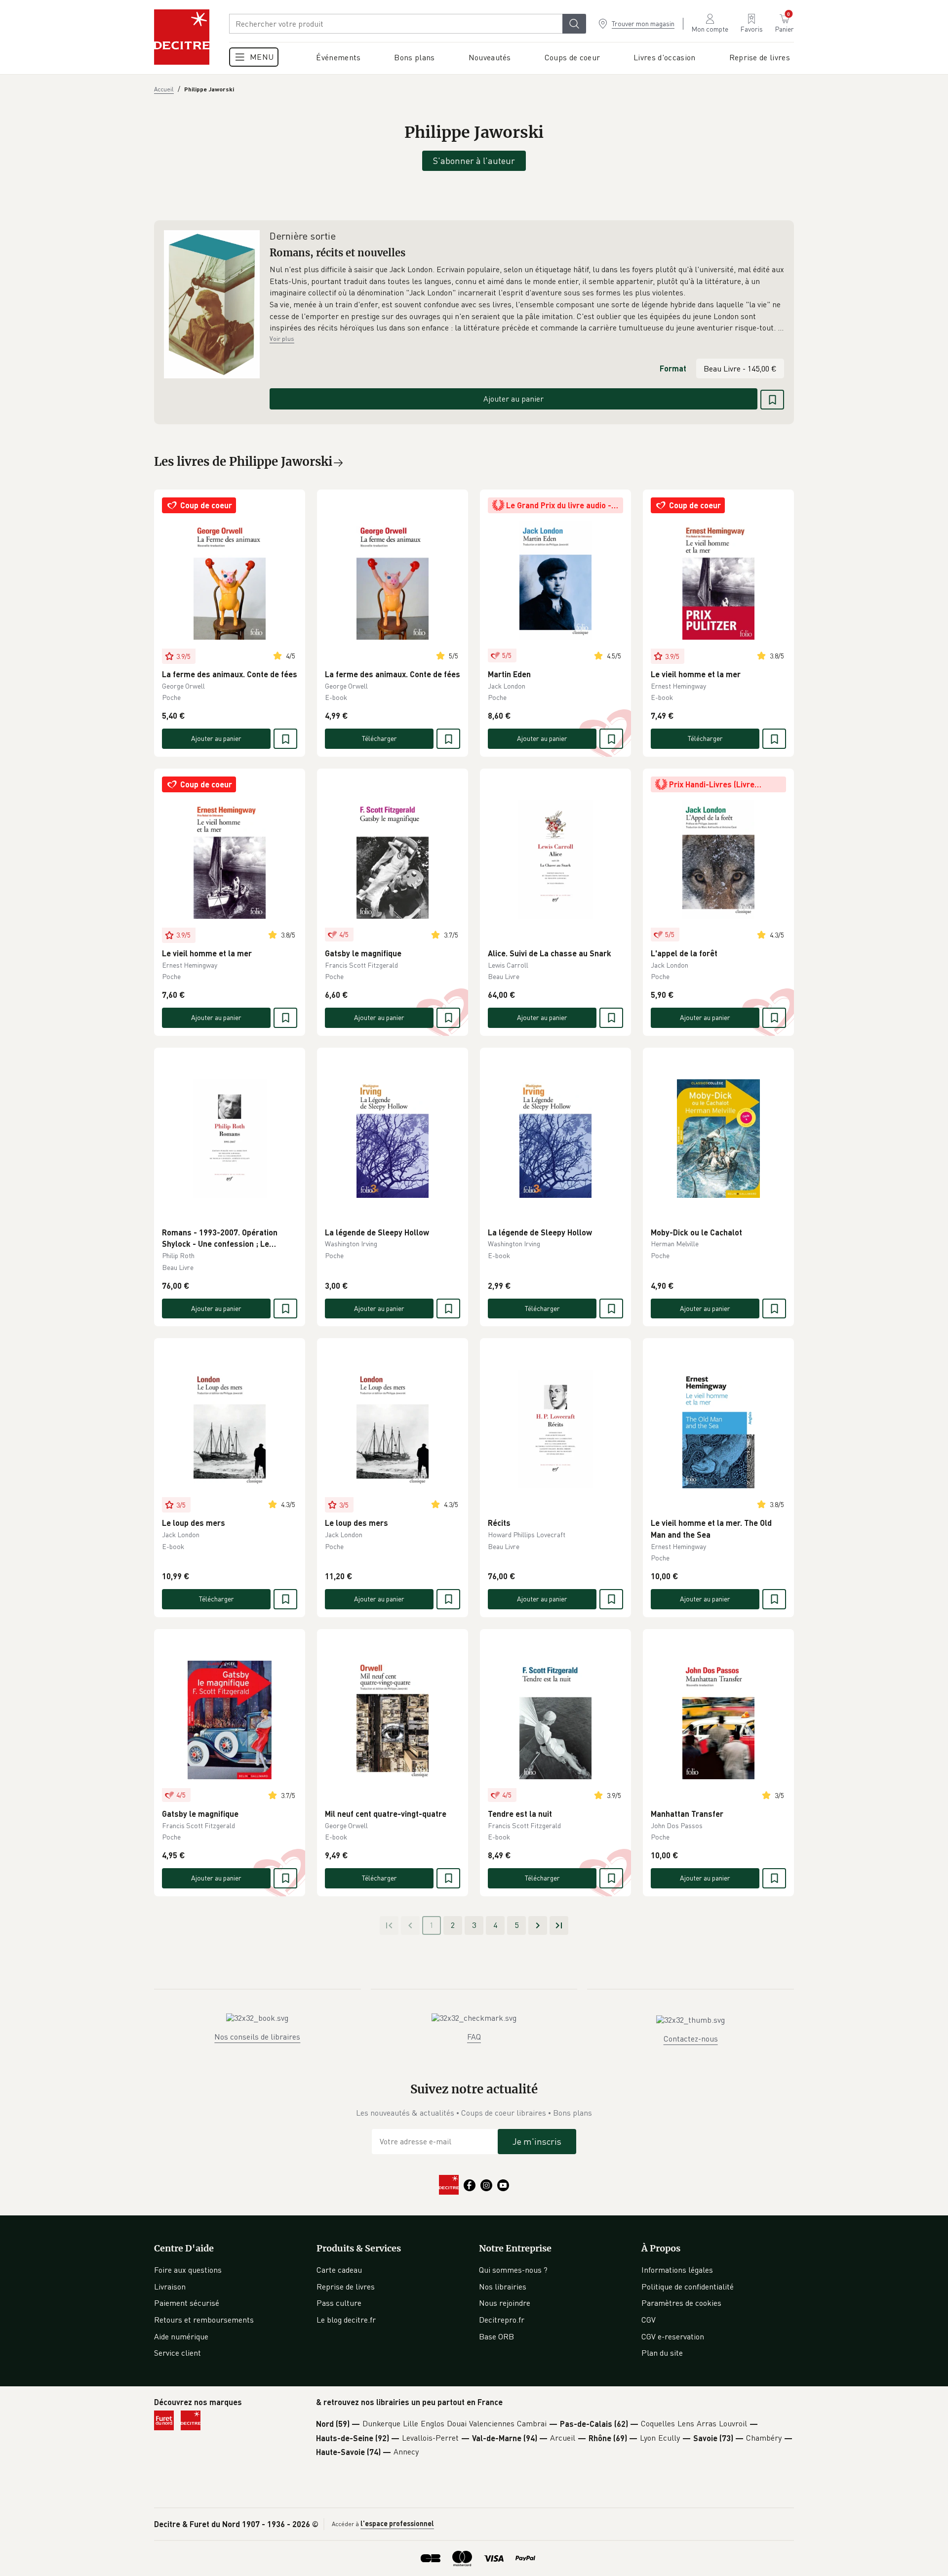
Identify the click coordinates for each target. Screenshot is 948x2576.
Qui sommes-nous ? (513, 2270)
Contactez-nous (691, 2039)
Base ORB (496, 2336)
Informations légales (677, 2270)
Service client (178, 2353)
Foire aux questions (188, 2270)
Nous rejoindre (505, 2303)
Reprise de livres (346, 2287)
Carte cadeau (339, 2270)
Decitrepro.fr (502, 2320)
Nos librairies (503, 2287)
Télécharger (379, 738)
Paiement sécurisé (187, 2303)
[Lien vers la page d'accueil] (182, 37)
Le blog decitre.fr (346, 2320)
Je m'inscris (537, 2141)
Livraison (170, 2287)
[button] (527, 299)
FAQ (474, 2037)
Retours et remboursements (204, 2320)
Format (673, 368)
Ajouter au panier (513, 399)
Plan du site (662, 2353)
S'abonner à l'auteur (474, 161)
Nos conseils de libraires (257, 2037)
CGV (649, 2320)
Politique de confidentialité (688, 2287)
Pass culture (339, 2303)
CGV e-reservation (673, 2336)
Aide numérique (181, 2336)
